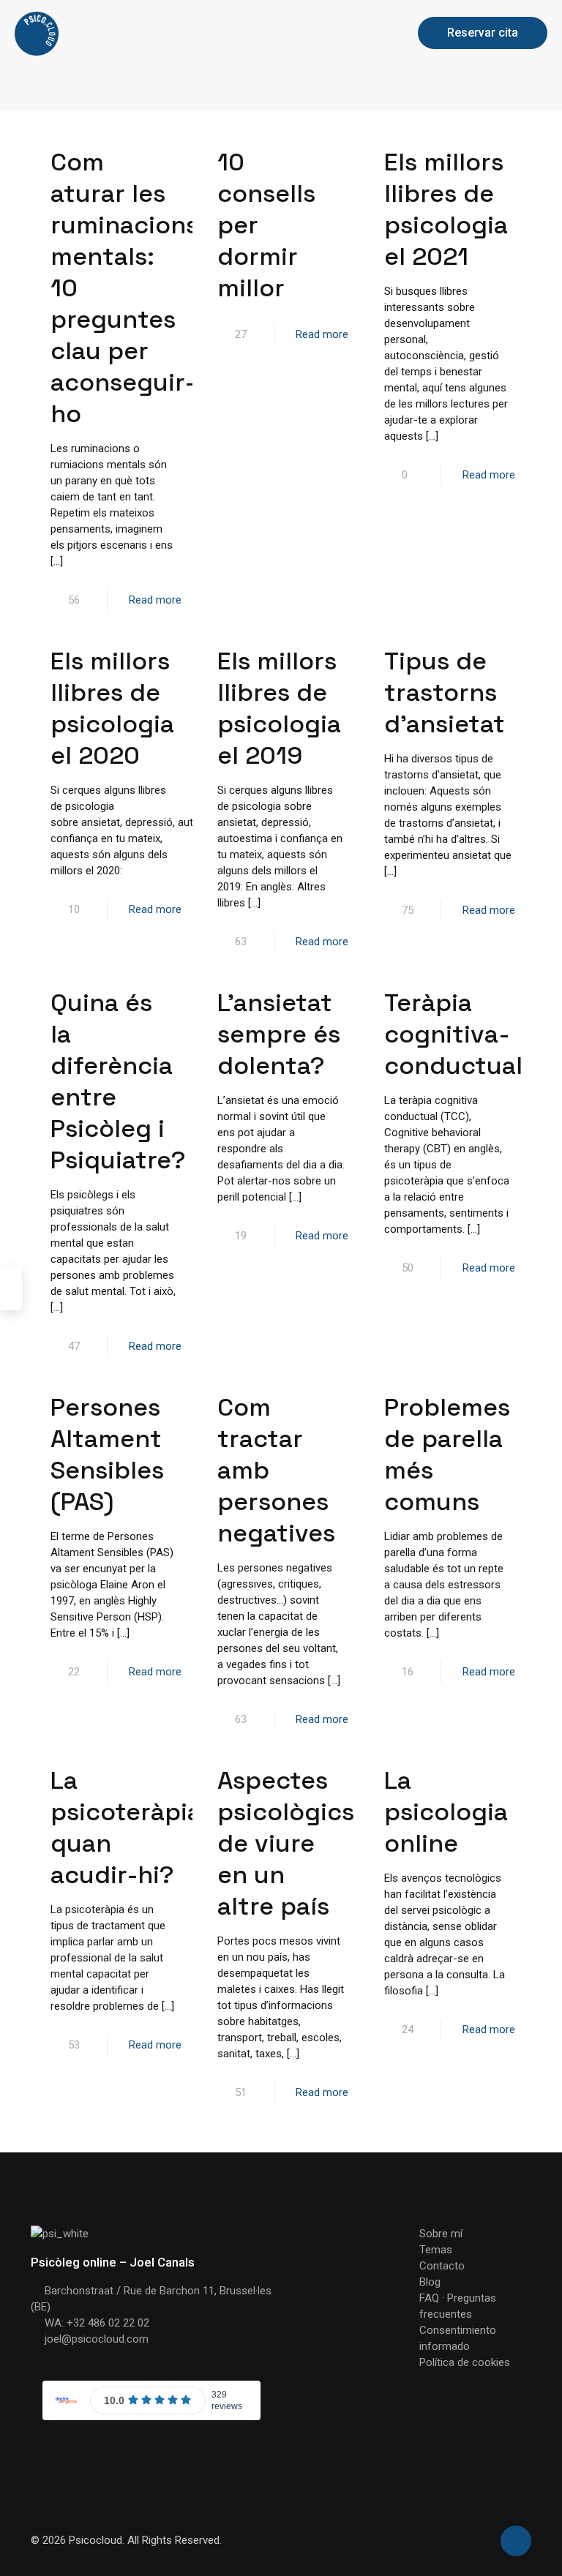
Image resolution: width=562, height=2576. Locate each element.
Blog (430, 2282)
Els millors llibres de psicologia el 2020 (112, 708)
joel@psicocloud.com (97, 2339)
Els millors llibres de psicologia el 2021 (446, 209)
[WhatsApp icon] (480, 2540)
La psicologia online (446, 1812)
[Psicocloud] (37, 33)
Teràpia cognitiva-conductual (453, 1034)
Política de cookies (465, 2362)
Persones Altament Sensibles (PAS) (107, 1454)
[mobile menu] (376, 33)
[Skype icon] (465, 2540)
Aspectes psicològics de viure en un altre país (286, 1843)
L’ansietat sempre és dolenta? (279, 1034)
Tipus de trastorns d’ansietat (445, 692)
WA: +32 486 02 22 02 (97, 2323)
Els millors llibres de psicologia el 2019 (279, 708)
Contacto (442, 2266)
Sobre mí (441, 2234)
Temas (436, 2250)
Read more (155, 600)
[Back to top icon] (516, 2541)
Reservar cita (483, 33)
